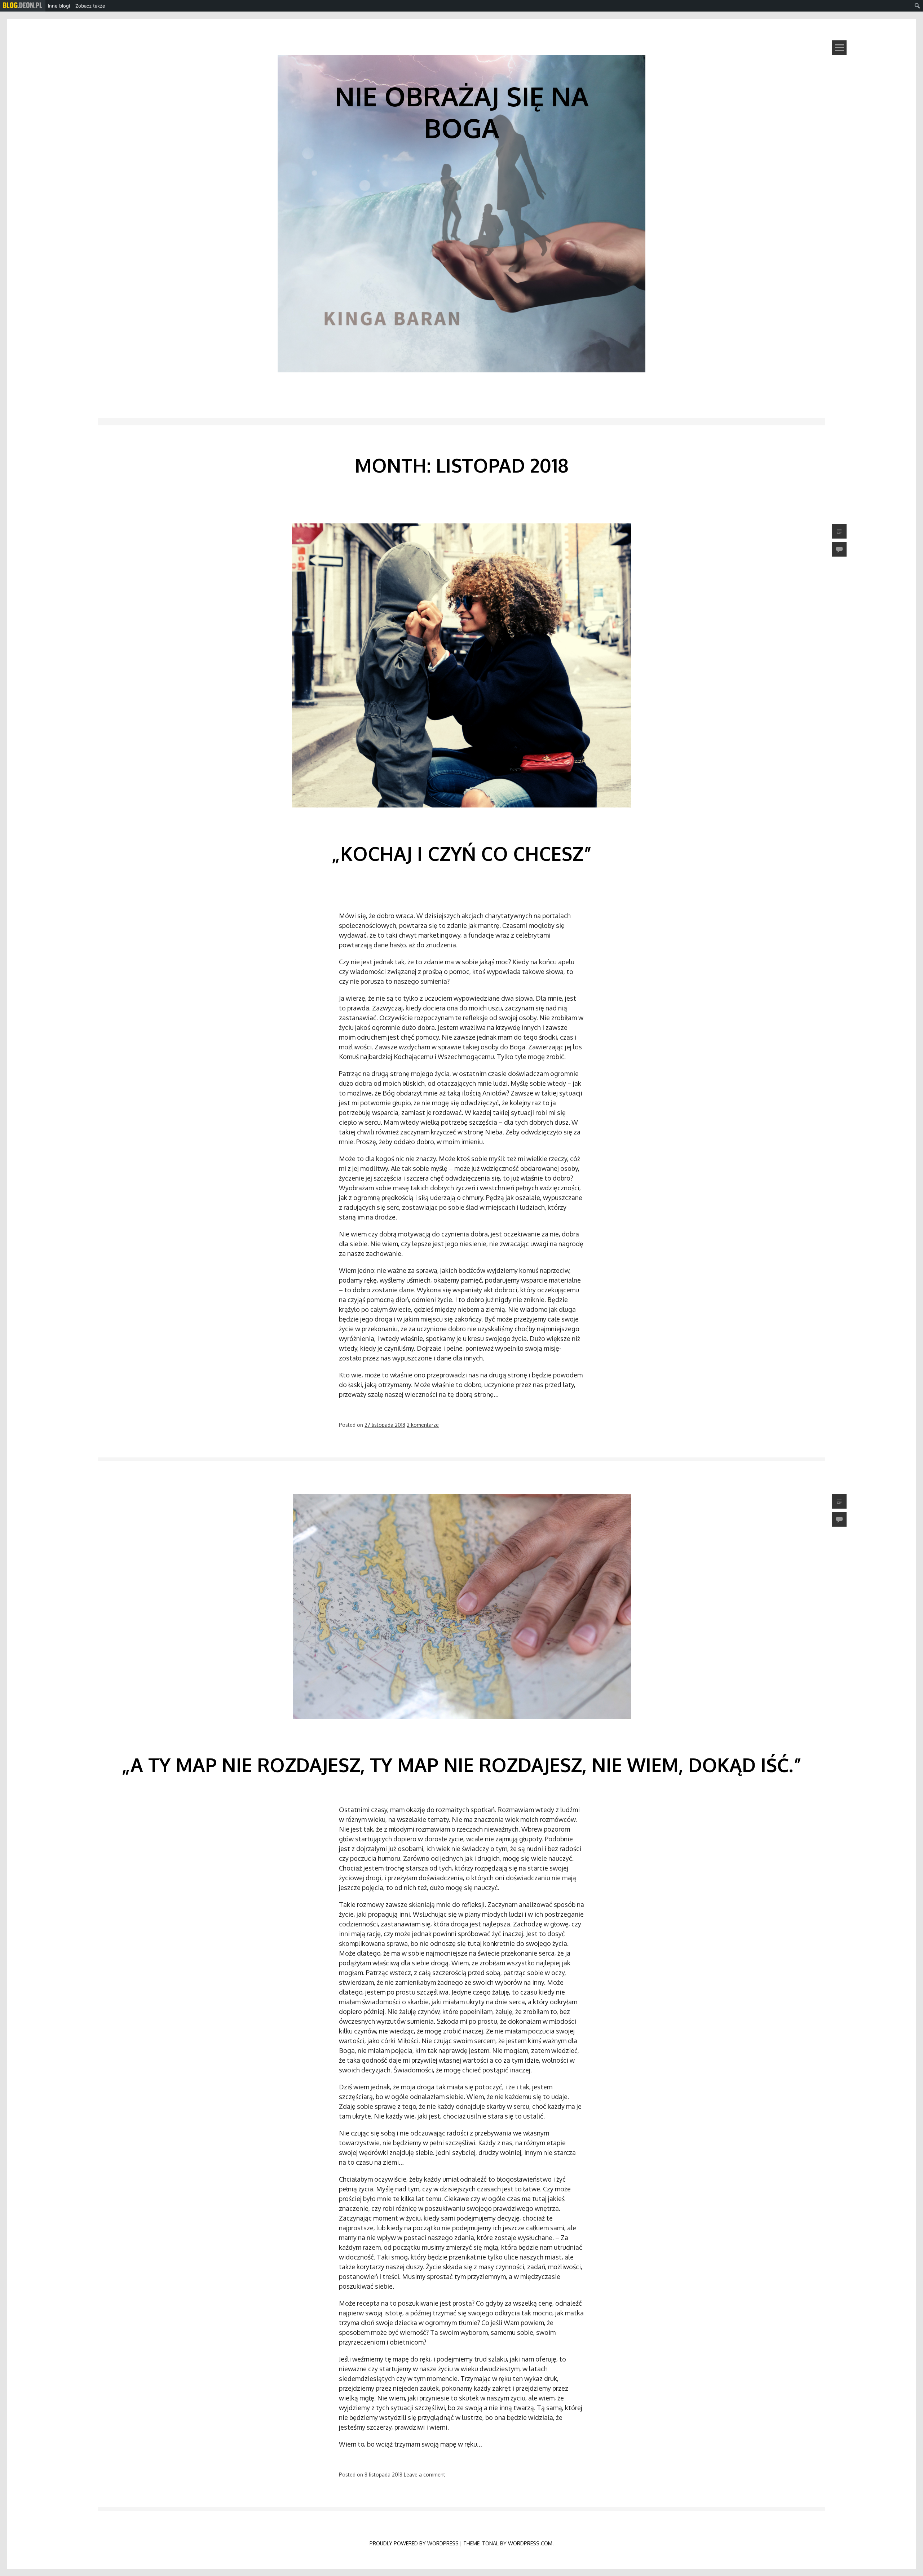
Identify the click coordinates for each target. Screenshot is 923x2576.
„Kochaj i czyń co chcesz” (461, 853)
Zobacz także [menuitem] (90, 6)
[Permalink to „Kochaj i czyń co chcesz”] (461, 819)
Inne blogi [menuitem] (59, 6)
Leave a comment (425, 2475)
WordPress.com (530, 2543)
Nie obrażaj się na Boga (461, 112)
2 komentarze (423, 1425)
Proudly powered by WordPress (414, 2543)
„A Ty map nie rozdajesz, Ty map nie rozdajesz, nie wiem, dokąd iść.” (461, 1765)
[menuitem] (23, 6)
